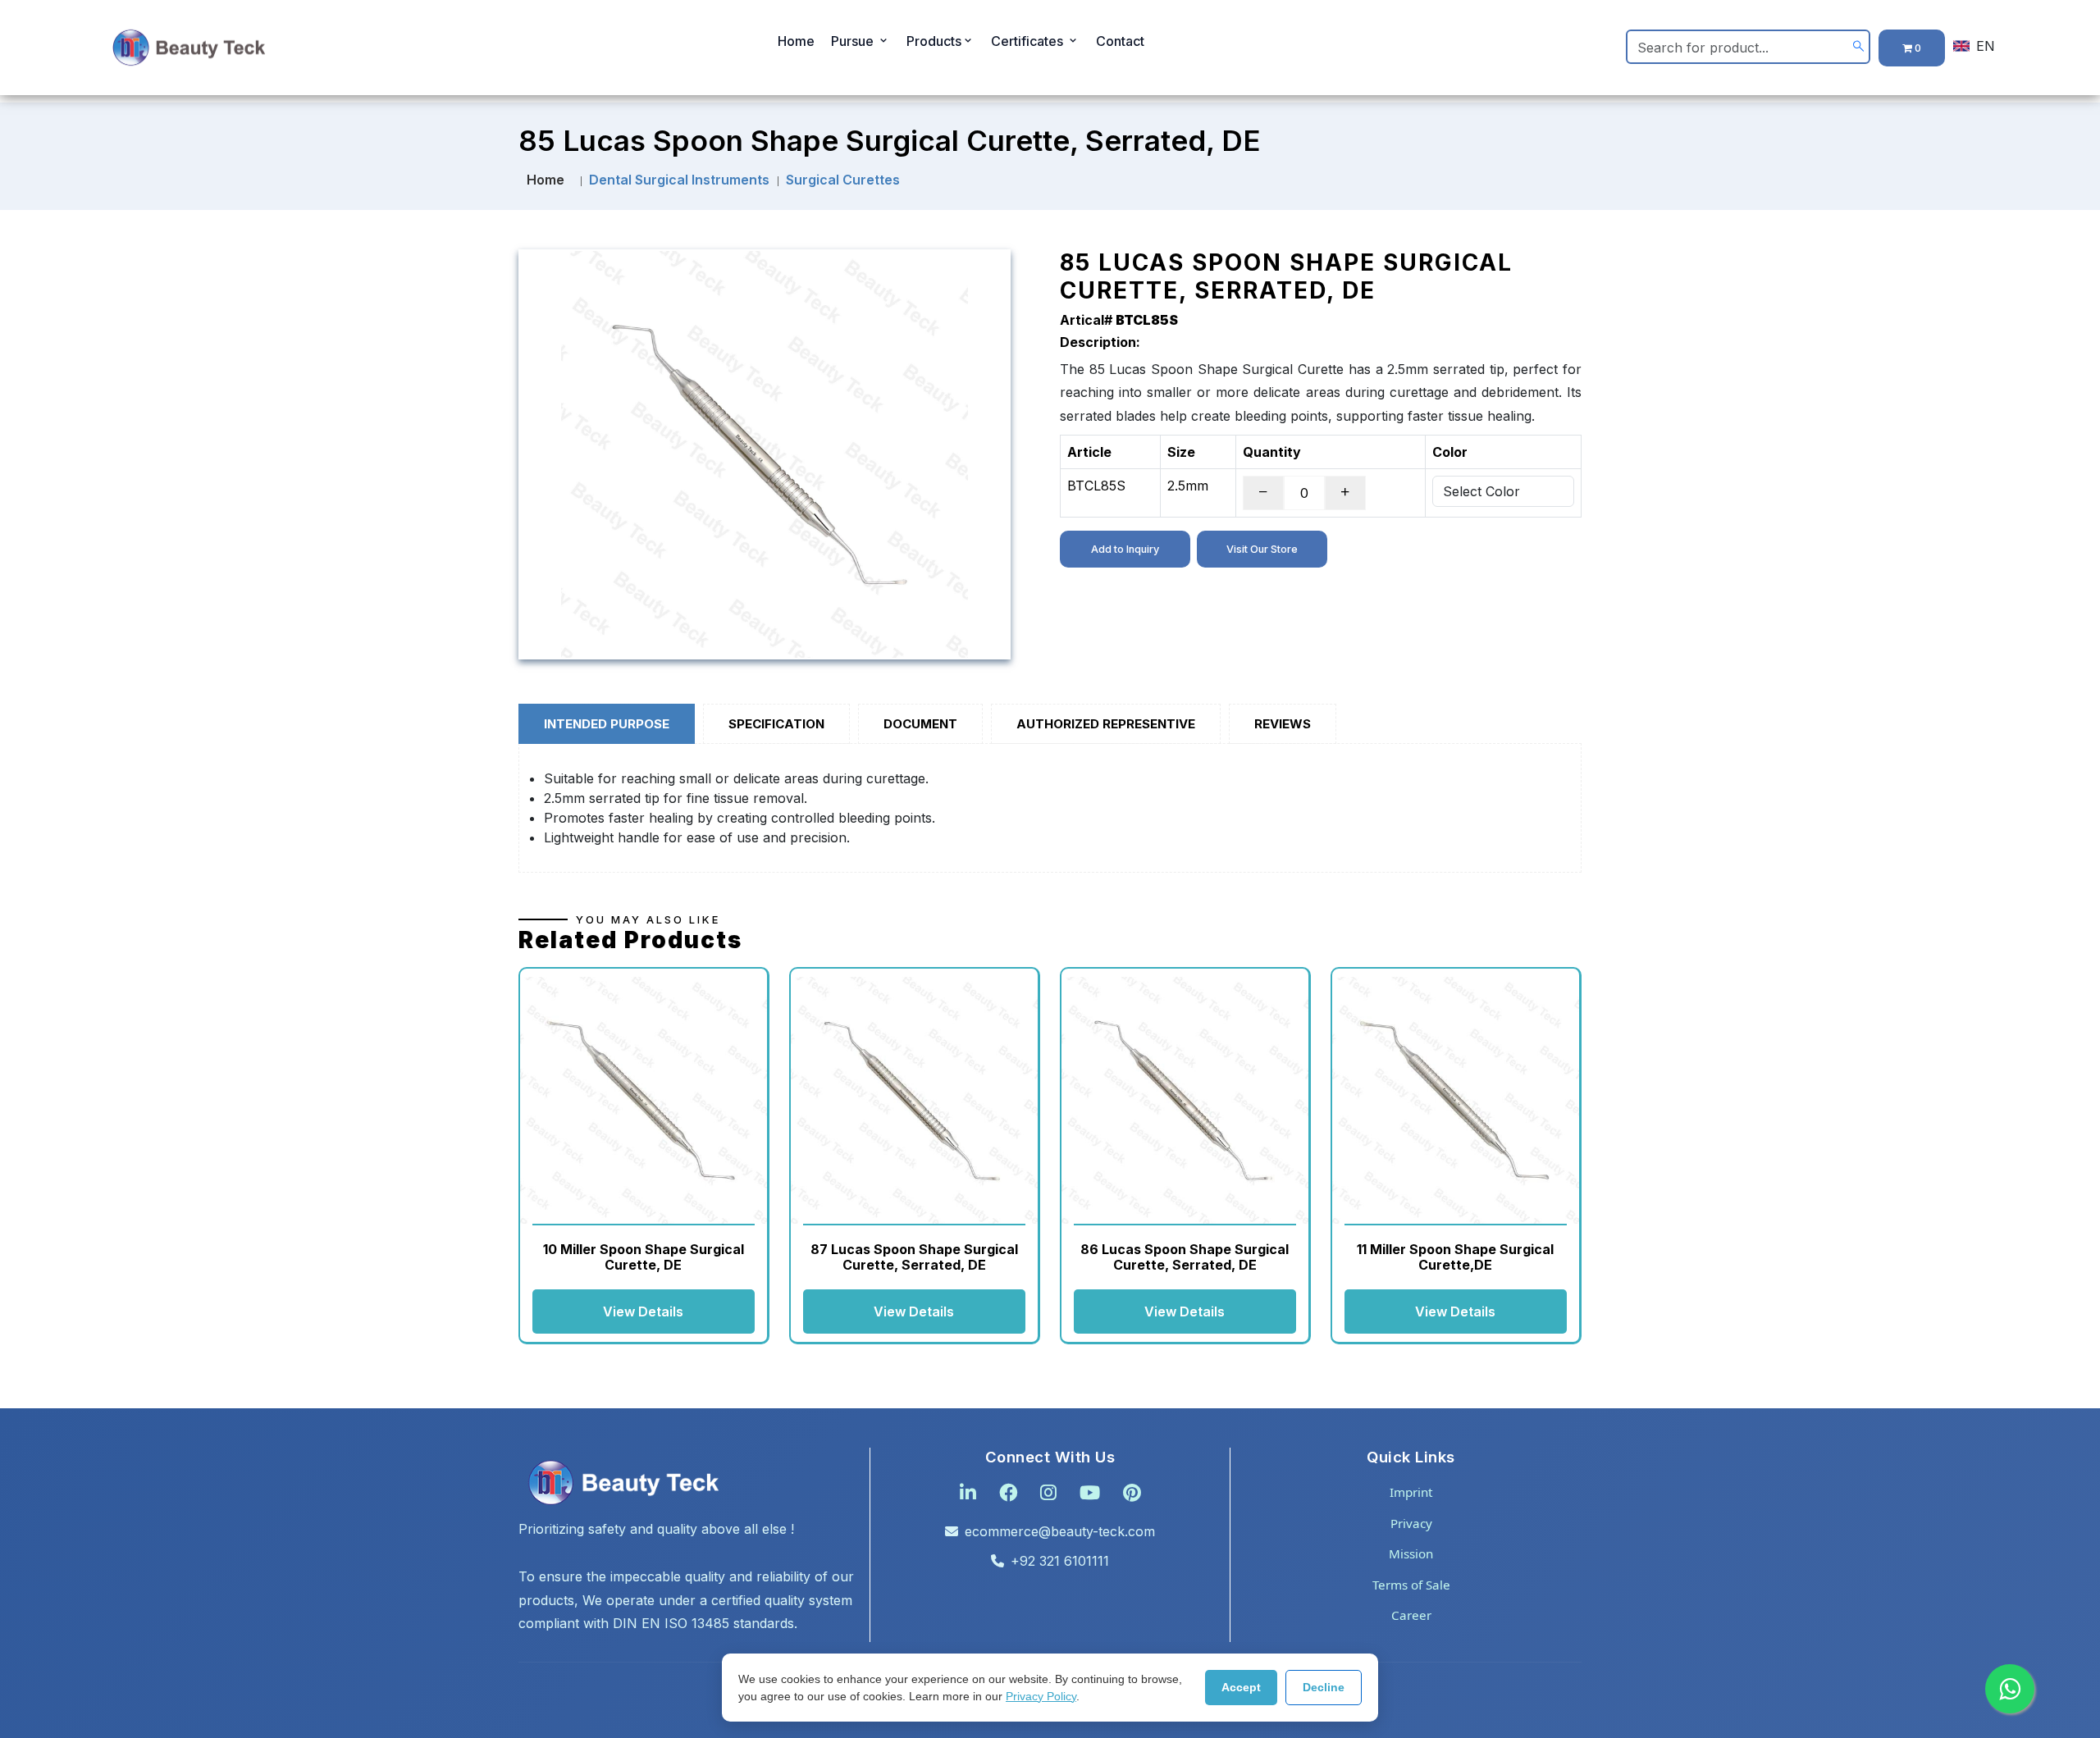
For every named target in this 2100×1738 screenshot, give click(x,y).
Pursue (854, 41)
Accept (1241, 1687)
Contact (1120, 41)
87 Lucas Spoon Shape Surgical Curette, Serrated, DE (914, 1257)
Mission (1411, 1553)
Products (934, 41)
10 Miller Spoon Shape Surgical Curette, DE (644, 1257)
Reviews (1283, 724)
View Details (643, 1311)
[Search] (1858, 46)
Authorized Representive (1106, 724)
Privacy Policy (1041, 1696)
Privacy (1411, 1523)
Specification (776, 724)
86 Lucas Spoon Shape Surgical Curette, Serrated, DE (1185, 1257)
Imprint (1411, 1492)
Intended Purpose (607, 724)
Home (796, 41)
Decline (1324, 1687)
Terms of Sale (1411, 1585)
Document (920, 724)
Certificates (1029, 41)
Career (1411, 1615)
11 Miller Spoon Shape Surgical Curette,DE (1455, 1257)
